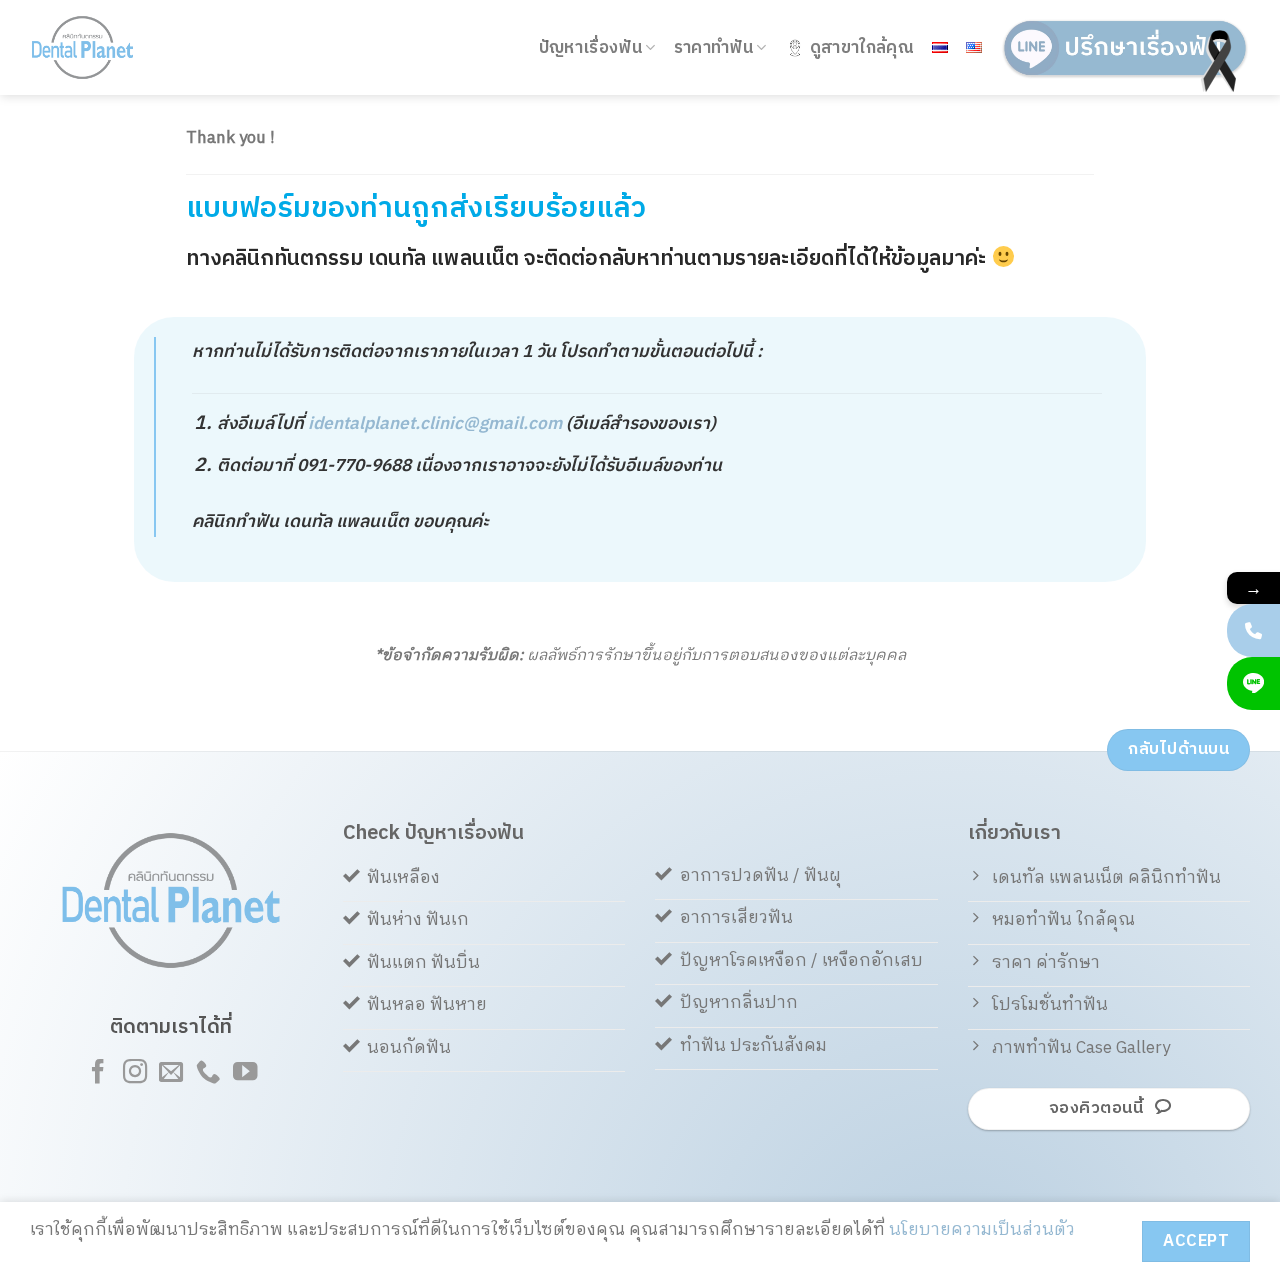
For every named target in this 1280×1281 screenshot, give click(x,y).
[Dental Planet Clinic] (109, 47)
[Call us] (208, 1073)
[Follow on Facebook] (98, 1073)
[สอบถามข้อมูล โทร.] (1253, 630)
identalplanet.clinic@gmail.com (435, 424)
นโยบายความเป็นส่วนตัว (982, 1230)
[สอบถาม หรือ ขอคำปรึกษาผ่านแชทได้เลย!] (1253, 683)
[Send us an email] (171, 1073)
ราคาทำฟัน (713, 48)
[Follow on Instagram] (134, 1073)
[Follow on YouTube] (244, 1073)
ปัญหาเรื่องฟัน (590, 48)
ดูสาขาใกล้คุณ (862, 48)
